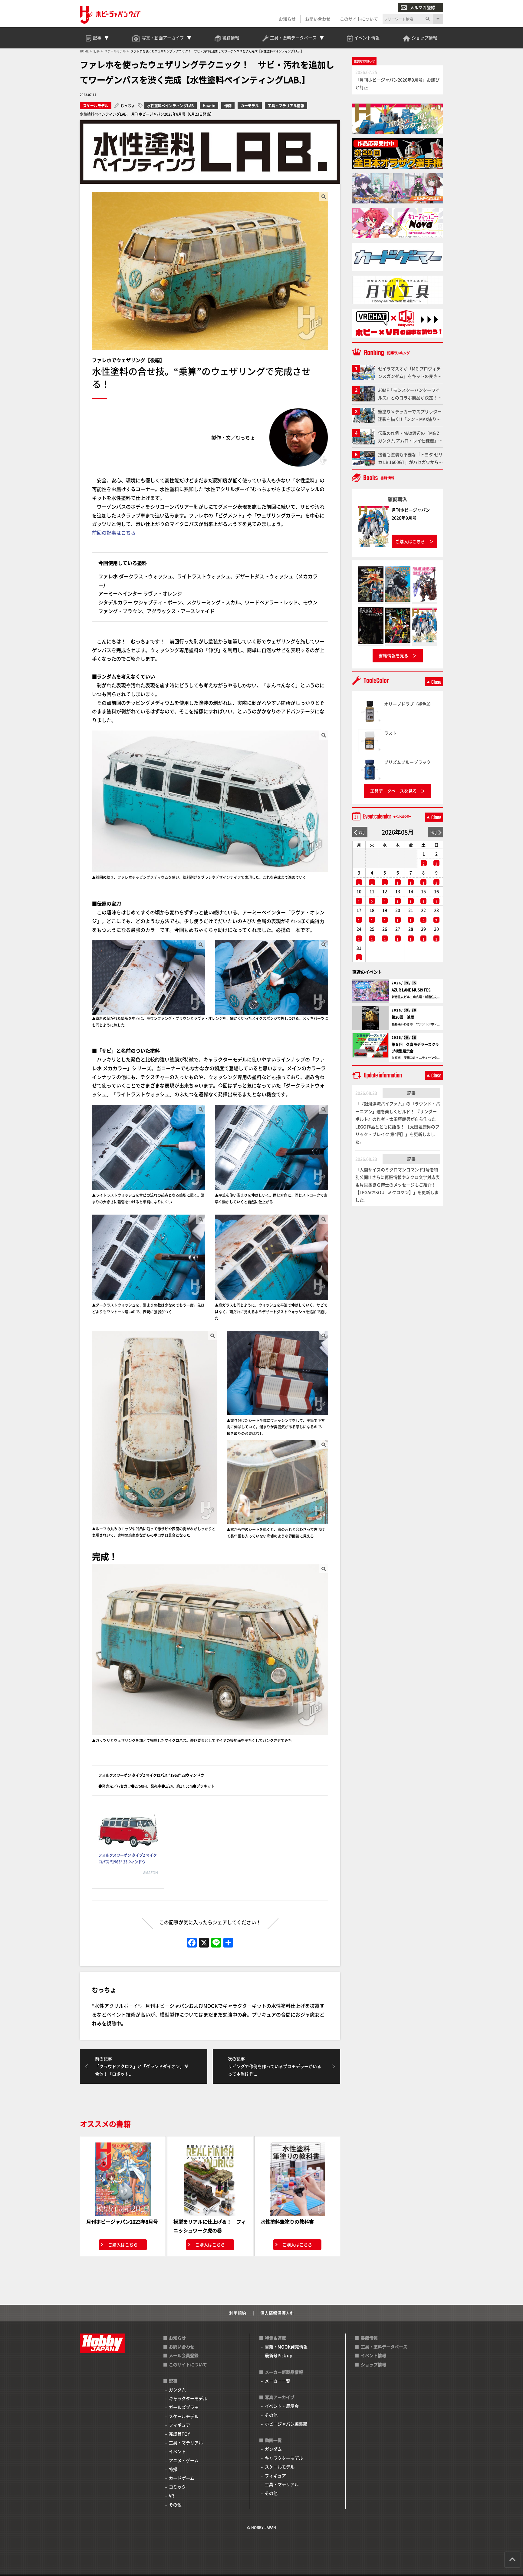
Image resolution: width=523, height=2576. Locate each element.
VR (171, 2495)
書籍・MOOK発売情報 (286, 2347)
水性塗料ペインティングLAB (170, 106)
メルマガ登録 (423, 7)
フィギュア (179, 2425)
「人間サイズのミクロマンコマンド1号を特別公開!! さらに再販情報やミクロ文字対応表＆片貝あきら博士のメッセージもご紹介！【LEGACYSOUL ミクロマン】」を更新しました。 (398, 1185)
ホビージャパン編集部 (286, 2424)
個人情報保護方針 (277, 2313)
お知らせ (287, 19)
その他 (175, 2505)
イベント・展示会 (282, 2406)
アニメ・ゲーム (184, 2460)
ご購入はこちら (123, 2245)
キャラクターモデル (188, 2398)
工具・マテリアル (186, 2442)
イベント (177, 2451)
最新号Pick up (279, 2355)
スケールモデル (96, 106)
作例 (228, 106)
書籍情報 (369, 2338)
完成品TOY (179, 2434)
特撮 (173, 2469)
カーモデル (250, 106)
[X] (204, 1943)
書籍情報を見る (393, 655)
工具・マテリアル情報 (286, 106)
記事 (411, 1093)
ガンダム (177, 2390)
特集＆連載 (275, 2338)
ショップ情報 (373, 2364)
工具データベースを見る (393, 791)
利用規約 (238, 2313)
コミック (177, 2487)
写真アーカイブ (280, 2397)
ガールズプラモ (184, 2407)
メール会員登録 (184, 2355)
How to (209, 106)
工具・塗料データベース (384, 2347)
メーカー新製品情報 (284, 2372)
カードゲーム (182, 2478)
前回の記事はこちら (114, 533)
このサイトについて (359, 19)
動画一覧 (273, 2440)
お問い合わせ (318, 19)
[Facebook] (192, 1943)
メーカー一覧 (278, 2381)
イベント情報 (373, 2355)
